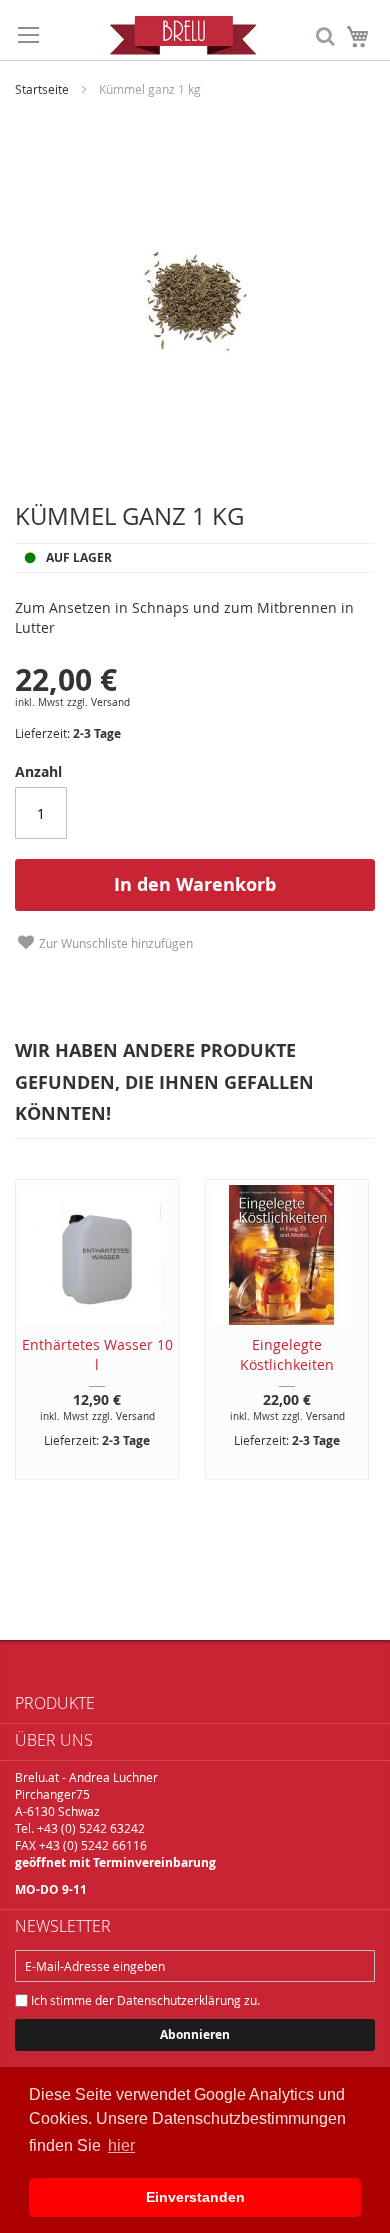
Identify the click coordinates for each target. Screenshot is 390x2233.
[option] (280, 1329)
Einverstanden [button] (195, 2197)
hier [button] (121, 2145)
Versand (110, 702)
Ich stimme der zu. (144, 2000)
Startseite (42, 89)
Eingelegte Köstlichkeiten (287, 1354)
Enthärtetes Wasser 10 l (97, 1354)
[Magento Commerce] (183, 35)
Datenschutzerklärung (179, 2000)
